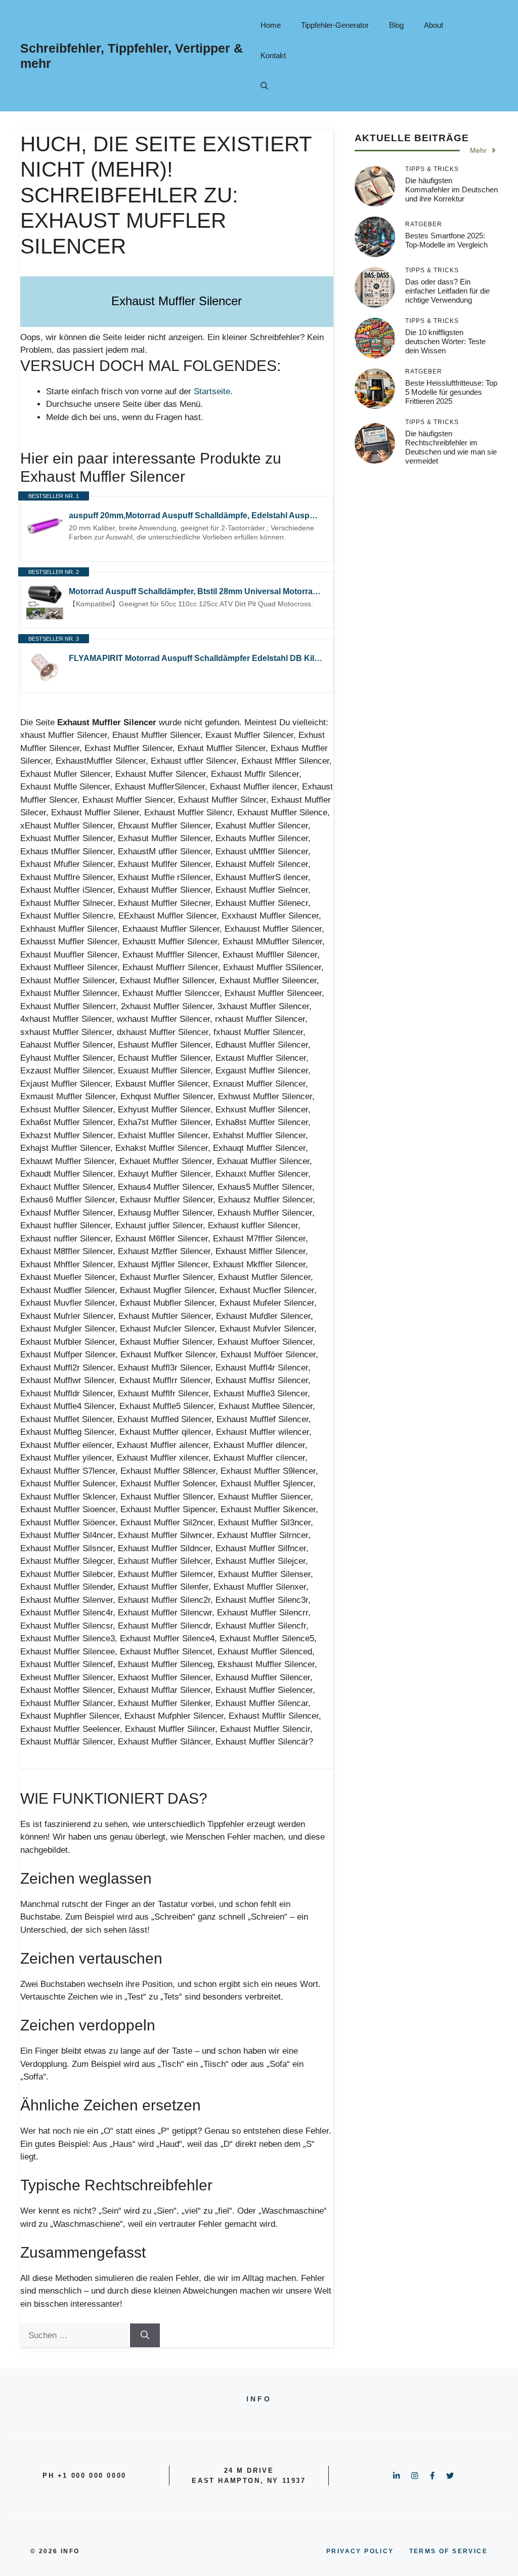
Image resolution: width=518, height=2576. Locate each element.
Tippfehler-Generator (335, 25)
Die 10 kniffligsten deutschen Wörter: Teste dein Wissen (445, 341)
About (434, 25)
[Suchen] (145, 2336)
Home (271, 25)
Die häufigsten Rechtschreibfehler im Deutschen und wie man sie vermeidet (451, 447)
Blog (396, 25)
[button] (264, 86)
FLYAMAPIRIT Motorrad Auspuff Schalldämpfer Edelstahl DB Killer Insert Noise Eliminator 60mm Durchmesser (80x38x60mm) (196, 658)
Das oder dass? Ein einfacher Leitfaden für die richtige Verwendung (447, 291)
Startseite (212, 391)
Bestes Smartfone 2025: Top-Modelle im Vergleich (446, 240)
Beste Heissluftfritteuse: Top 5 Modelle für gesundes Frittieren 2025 (451, 392)
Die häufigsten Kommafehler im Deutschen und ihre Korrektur (451, 190)
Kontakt (273, 55)
